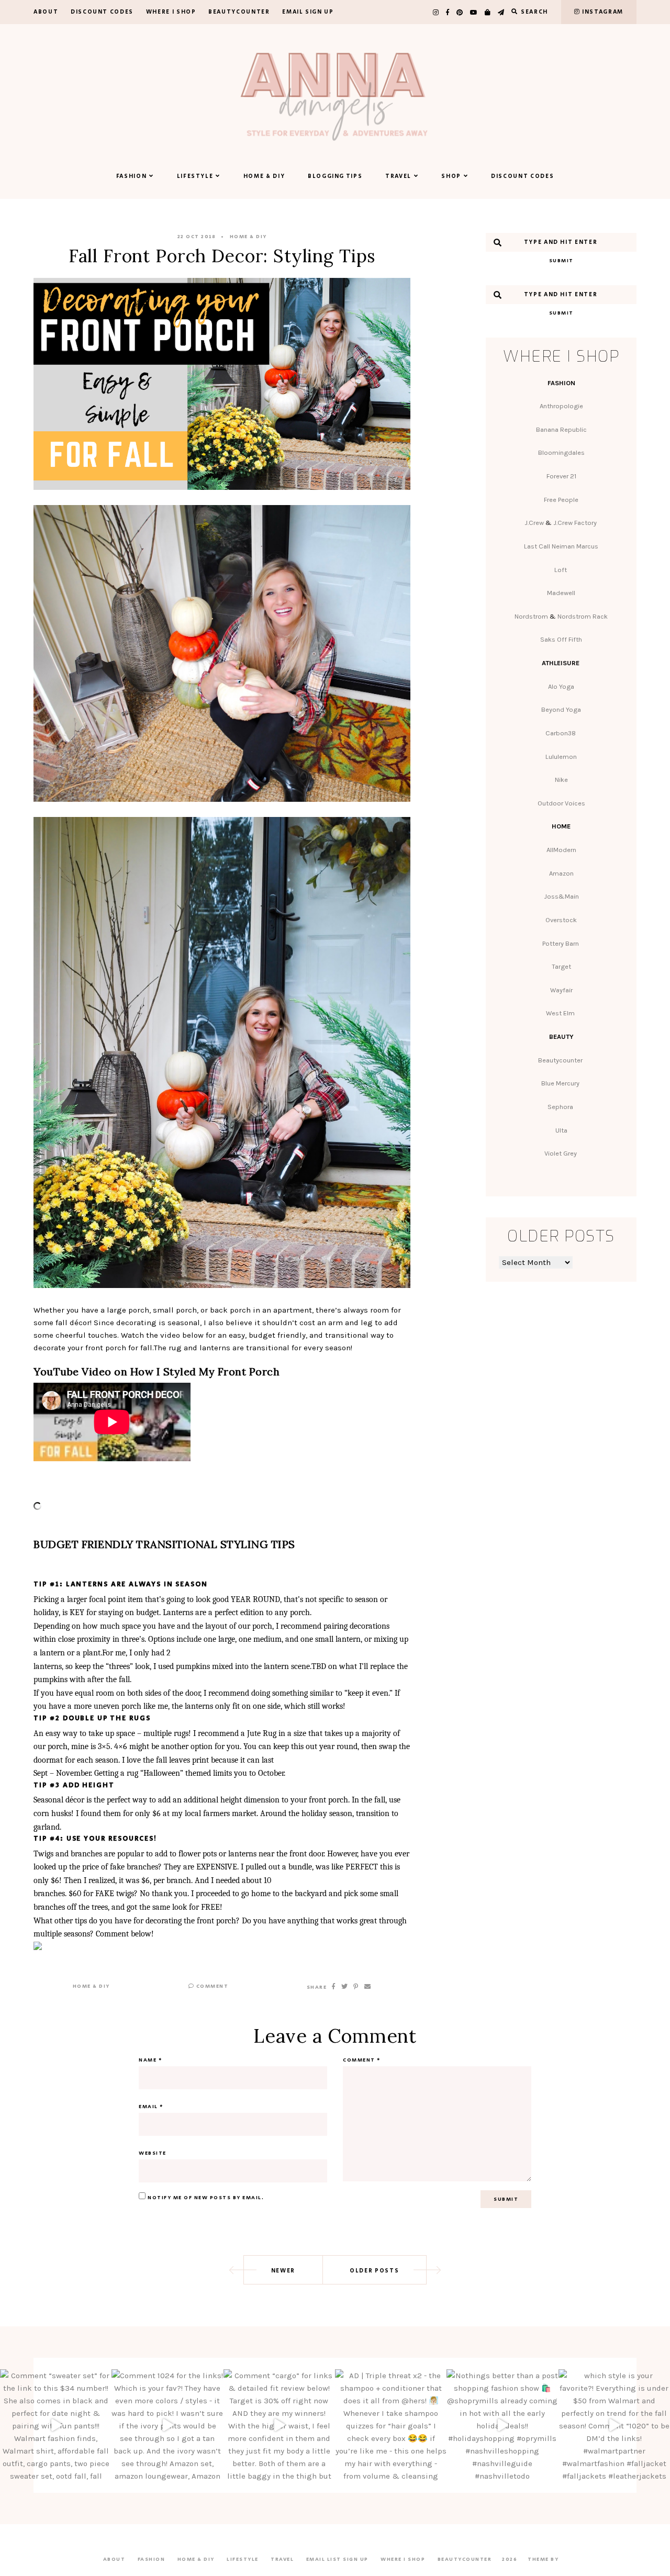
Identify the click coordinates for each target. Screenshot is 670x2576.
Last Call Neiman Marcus (561, 546)
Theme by (544, 2559)
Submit (561, 261)
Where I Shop (171, 12)
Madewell (561, 593)
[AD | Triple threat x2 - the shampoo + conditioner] (391, 2425)
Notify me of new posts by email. (206, 2198)
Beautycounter (239, 12)
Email (151, 2107)
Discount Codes (102, 12)
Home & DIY (264, 176)
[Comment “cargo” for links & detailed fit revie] (279, 2425)
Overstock (561, 920)
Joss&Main (561, 896)
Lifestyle (195, 176)
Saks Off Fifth (561, 639)
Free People (561, 500)
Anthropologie (561, 406)
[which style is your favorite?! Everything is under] (614, 2425)
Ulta (561, 1130)
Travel (398, 176)
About (46, 12)
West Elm (561, 1013)
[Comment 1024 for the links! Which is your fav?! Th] (167, 2425)
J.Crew (534, 523)
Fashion (132, 176)
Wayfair (561, 990)
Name (150, 2060)
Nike (561, 780)
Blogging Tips (335, 176)
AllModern (561, 850)
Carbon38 (561, 733)
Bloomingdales (561, 452)
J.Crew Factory (576, 523)
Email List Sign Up (337, 2559)
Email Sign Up (308, 12)
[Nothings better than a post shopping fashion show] (502, 2425)
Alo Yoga (561, 686)
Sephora (561, 1107)
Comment (211, 1986)
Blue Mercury (561, 1083)
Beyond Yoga (561, 709)
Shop (451, 176)
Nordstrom (531, 616)
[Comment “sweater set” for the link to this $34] (56, 2425)
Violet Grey (561, 1153)
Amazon (561, 873)
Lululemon (561, 757)
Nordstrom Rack (583, 616)
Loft (561, 570)
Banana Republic (561, 429)
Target (561, 966)
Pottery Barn (561, 943)
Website (153, 2153)
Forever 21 (561, 476)
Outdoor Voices (561, 803)
